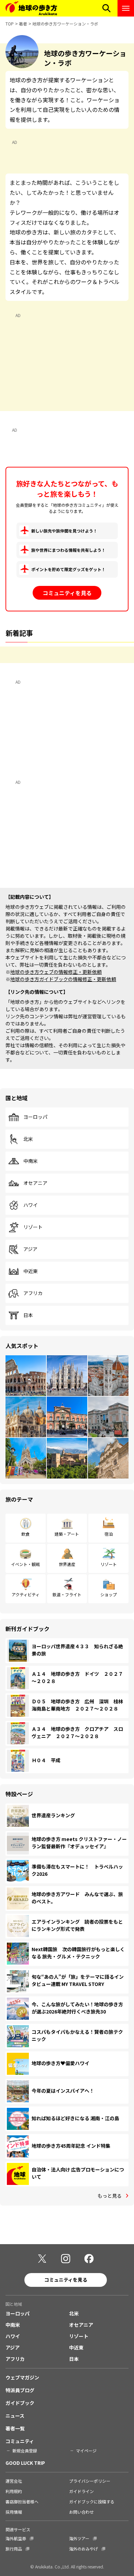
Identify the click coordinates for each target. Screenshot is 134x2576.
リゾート (33, 1227)
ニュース (15, 2416)
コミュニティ (20, 2441)
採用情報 (14, 2512)
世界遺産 (67, 1564)
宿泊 (109, 1534)
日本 (28, 1315)
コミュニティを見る (67, 593)
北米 (28, 1139)
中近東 (31, 1271)
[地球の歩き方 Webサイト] (31, 8)
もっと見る (110, 2196)
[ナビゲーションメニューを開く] (126, 8)
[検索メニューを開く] (107, 8)
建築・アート (67, 1534)
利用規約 (14, 2491)
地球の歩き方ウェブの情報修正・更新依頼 (56, 972)
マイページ (86, 2451)
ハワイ (31, 1205)
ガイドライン (81, 2491)
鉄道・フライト (67, 1594)
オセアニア (35, 1183)
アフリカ (33, 1293)
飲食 (25, 1534)
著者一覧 (15, 2428)
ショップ (109, 1594)
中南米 (31, 1161)
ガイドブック (20, 2403)
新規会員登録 (25, 2451)
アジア (30, 1249)
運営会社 (14, 2481)
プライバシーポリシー (90, 2481)
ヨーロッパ (35, 1117)
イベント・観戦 (25, 1564)
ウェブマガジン (22, 2377)
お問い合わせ (81, 2512)
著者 (23, 24)
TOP (10, 24)
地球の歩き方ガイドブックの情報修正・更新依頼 (63, 979)
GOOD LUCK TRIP (25, 2463)
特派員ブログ (20, 2390)
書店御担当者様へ (22, 2501)
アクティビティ (26, 1594)
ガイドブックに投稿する (92, 2501)
